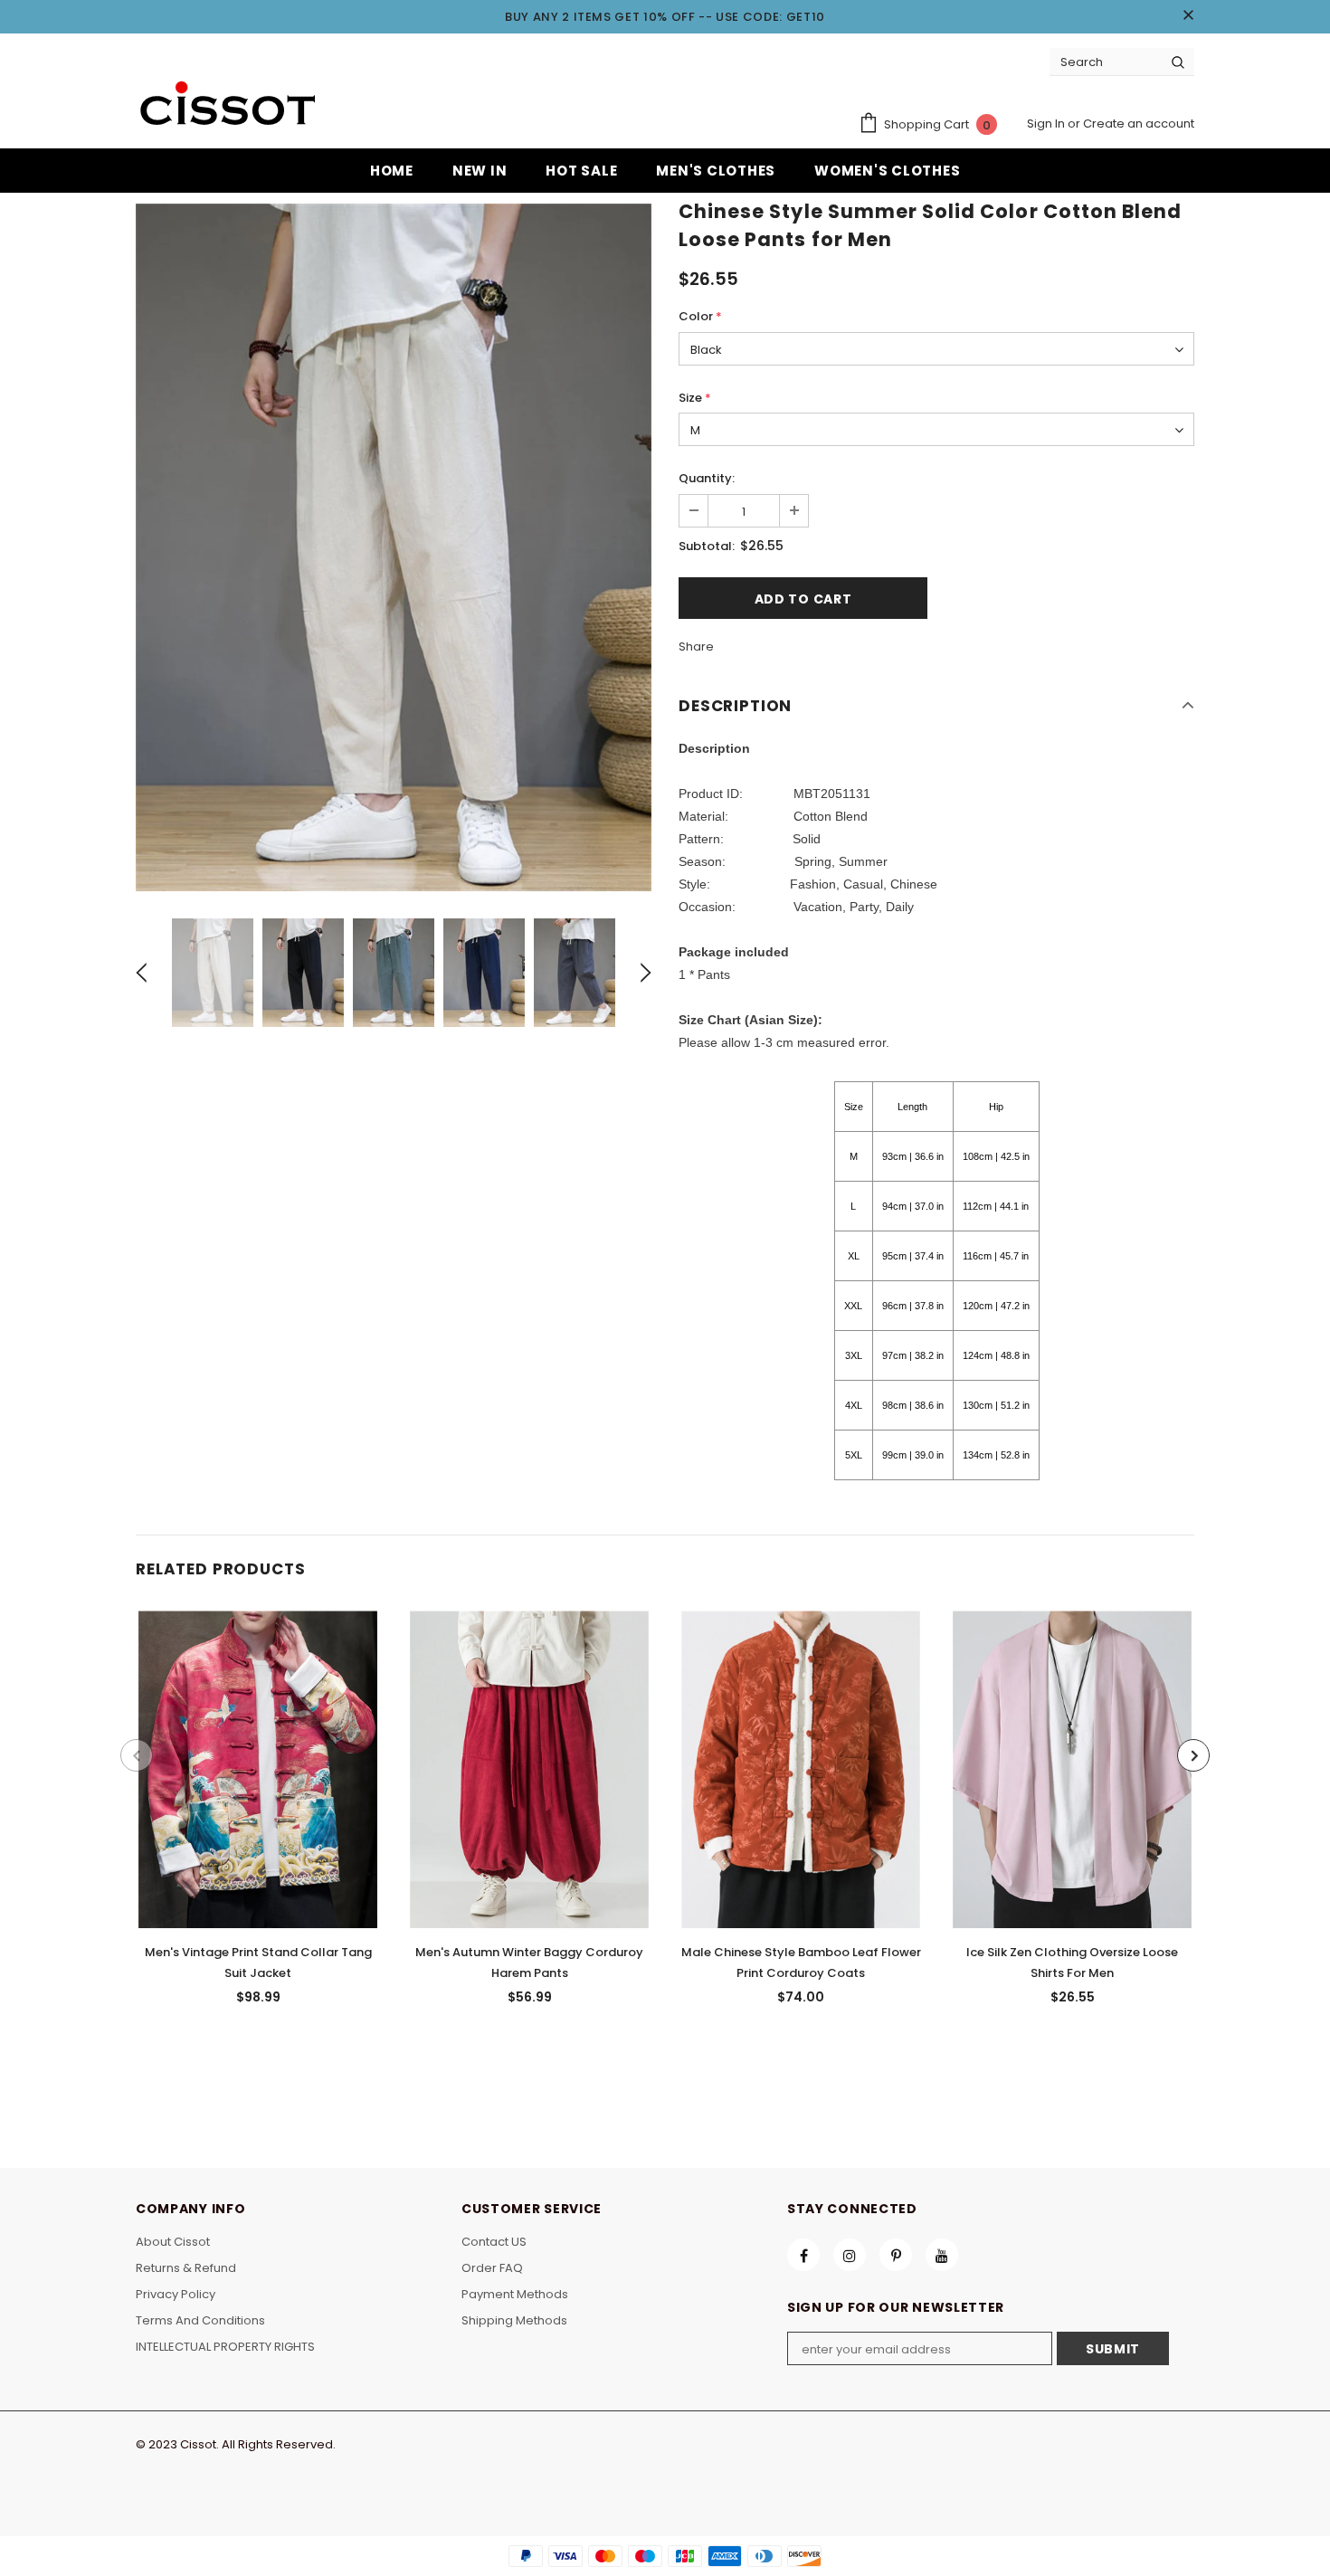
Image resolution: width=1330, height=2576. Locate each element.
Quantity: (707, 478)
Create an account (1139, 124)
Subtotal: (707, 546)
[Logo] (226, 105)
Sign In (1047, 124)
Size (695, 398)
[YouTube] (942, 2255)
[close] (1188, 16)
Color (700, 316)
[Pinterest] (896, 2255)
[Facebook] (803, 2255)
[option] (394, 547)
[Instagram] (850, 2255)
